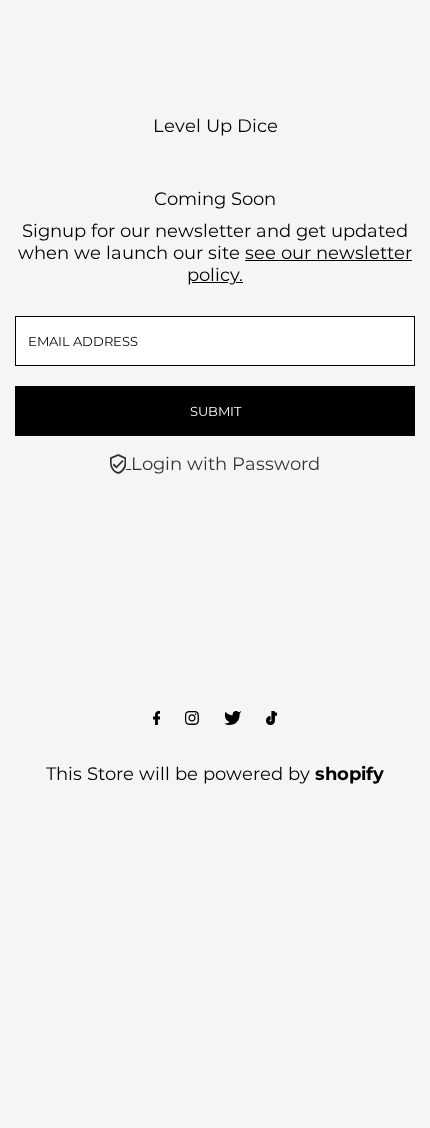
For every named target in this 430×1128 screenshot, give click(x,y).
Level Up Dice (215, 126)
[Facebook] (157, 719)
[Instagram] (192, 719)
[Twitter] (232, 719)
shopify (349, 774)
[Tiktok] (271, 719)
